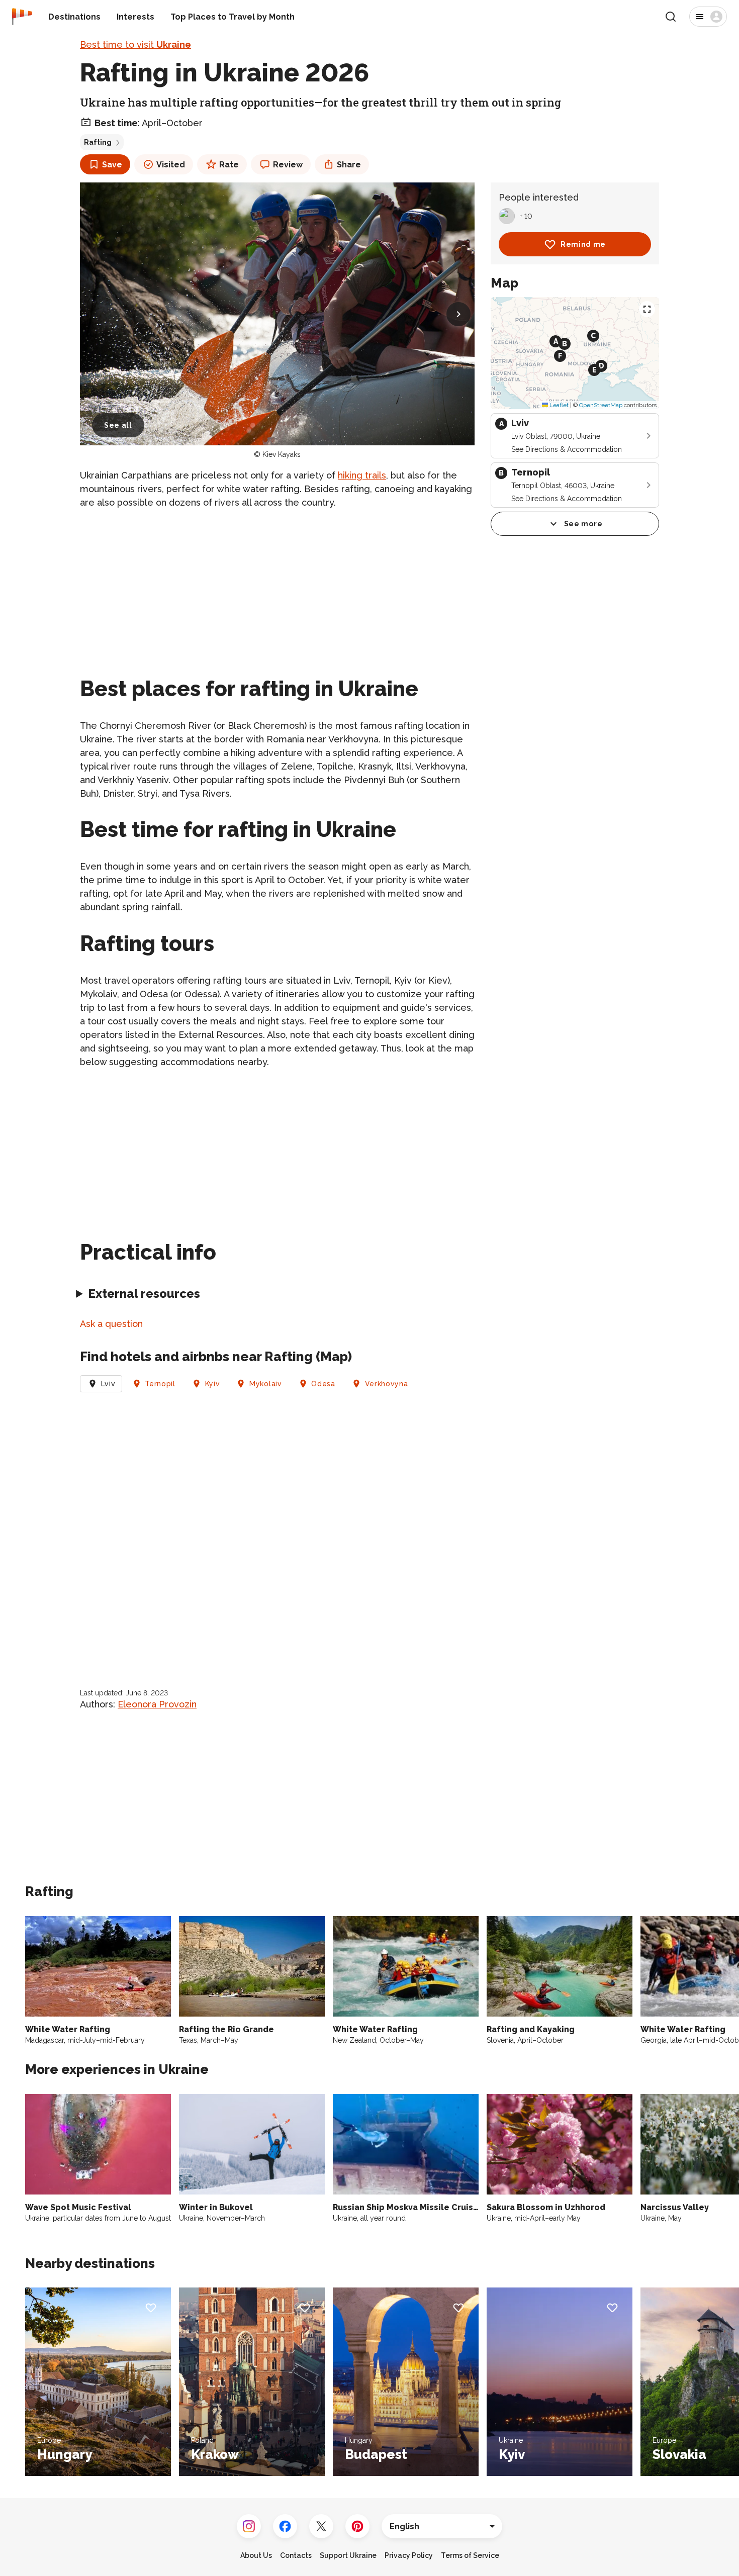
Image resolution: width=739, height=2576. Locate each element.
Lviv (108, 1384)
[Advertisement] (277, 589)
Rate (229, 165)
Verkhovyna (387, 1384)
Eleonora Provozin (157, 1704)
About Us (256, 2555)
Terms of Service (470, 2555)
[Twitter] (321, 2526)
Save (112, 165)
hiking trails (362, 475)
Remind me (583, 244)
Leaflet (558, 405)
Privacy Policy (409, 2555)
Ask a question (111, 1324)
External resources (144, 1294)
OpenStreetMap (601, 405)
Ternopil (160, 1384)
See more (583, 524)
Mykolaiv (266, 1384)
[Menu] (708, 17)
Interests (135, 17)
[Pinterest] (357, 2526)
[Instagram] (249, 2526)
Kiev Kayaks (282, 454)
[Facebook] (285, 2526)
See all (118, 425)
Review (288, 165)
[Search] (671, 17)
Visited (171, 165)
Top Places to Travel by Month (233, 17)
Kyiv (213, 1384)
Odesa (323, 1384)
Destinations (74, 17)
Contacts (296, 2555)
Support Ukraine (348, 2555)
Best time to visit (135, 44)
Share (349, 165)
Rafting (98, 142)
